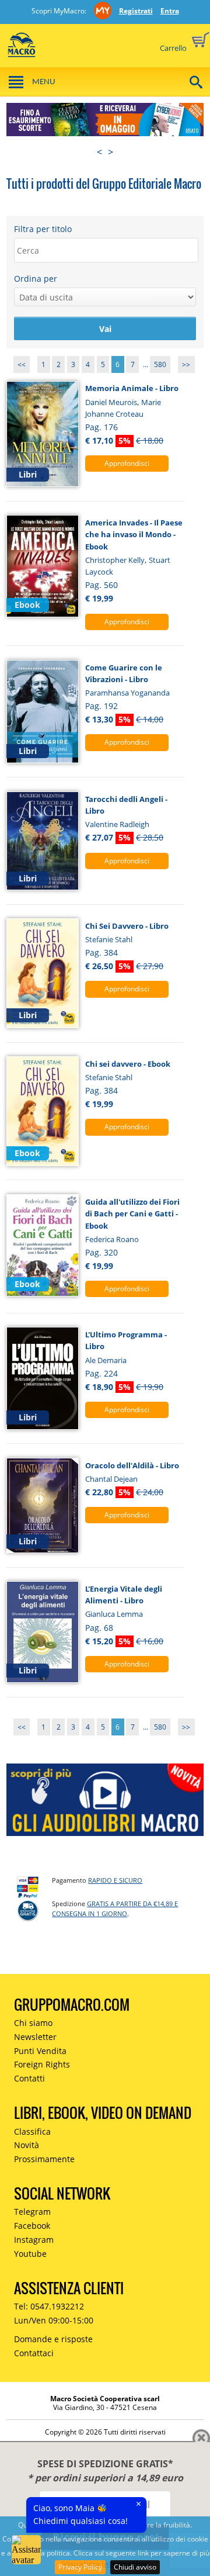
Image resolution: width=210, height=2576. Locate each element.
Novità (27, 2145)
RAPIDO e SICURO (115, 1880)
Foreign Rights (42, 2064)
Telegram (32, 2212)
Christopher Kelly (115, 560)
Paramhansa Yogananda (127, 693)
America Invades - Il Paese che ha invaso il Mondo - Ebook (134, 535)
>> (186, 364)
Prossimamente (44, 2159)
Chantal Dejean (111, 1479)
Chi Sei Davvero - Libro (127, 926)
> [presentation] (111, 152)
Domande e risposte (53, 2339)
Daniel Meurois (111, 402)
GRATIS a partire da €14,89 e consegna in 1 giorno (115, 1908)
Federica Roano (112, 1239)
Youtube (30, 2254)
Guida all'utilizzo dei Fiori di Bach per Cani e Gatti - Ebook (132, 1214)
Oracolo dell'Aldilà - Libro (132, 1465)
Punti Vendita (40, 2051)
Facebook (32, 2226)
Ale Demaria (106, 1360)
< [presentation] (99, 152)
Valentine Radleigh (117, 824)
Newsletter (35, 2037)
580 (160, 364)
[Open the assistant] (26, 2550)
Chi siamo (33, 2023)
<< (22, 364)
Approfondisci (127, 463)
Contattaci (34, 2353)
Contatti (29, 2078)
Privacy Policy (80, 2567)
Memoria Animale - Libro (132, 388)
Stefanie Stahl (109, 939)
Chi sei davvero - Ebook (128, 1064)
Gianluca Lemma (114, 1614)
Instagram (34, 2240)
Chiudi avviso (135, 2567)
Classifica (32, 2131)
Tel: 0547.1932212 (49, 2306)
